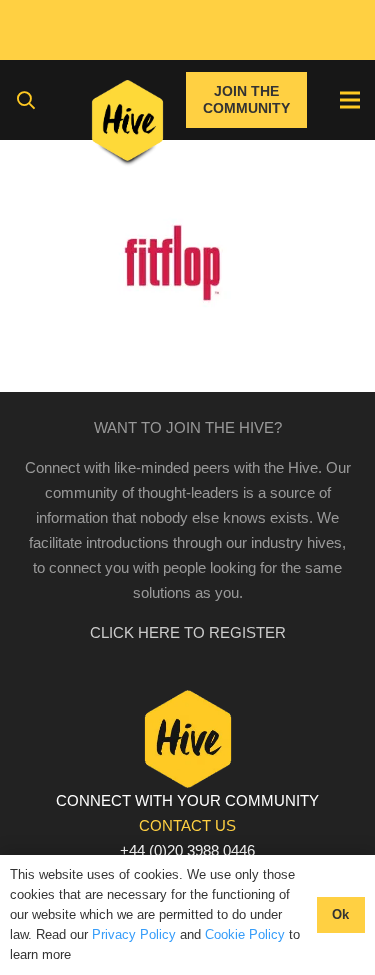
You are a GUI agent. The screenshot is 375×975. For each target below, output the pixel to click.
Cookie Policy (245, 934)
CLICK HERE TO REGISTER (188, 632)
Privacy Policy (134, 934)
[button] (26, 100)
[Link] (127, 125)
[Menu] (350, 100)
